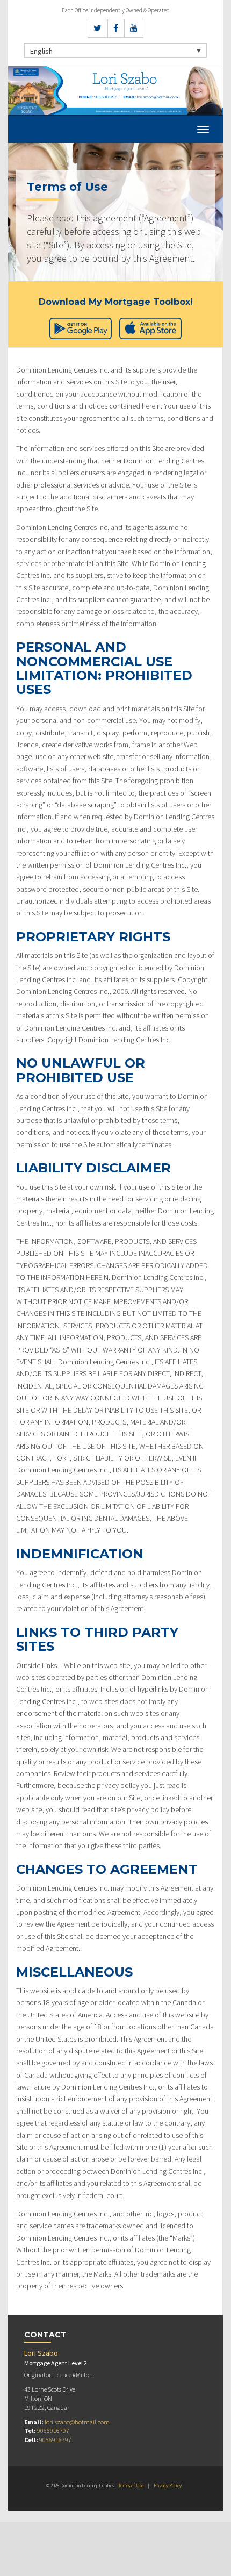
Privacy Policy (168, 2485)
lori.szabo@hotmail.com (77, 2422)
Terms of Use (131, 2485)
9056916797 (53, 2431)
